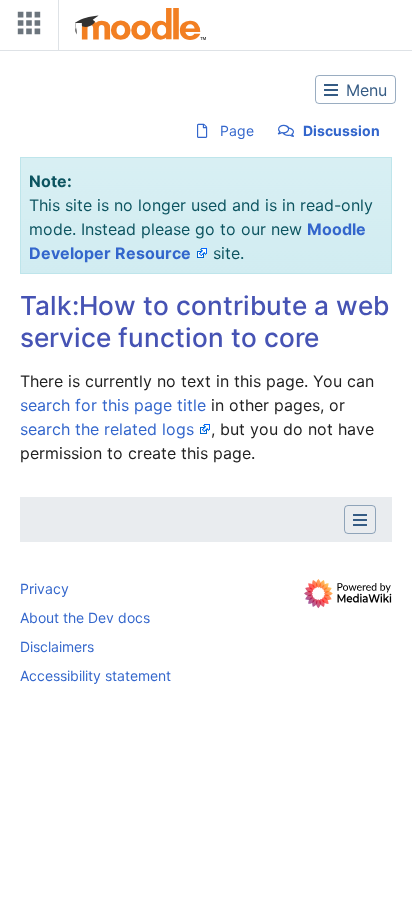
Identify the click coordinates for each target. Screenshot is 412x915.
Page (237, 130)
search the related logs (107, 429)
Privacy (44, 588)
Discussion (341, 130)
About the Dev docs (85, 617)
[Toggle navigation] (25, 27)
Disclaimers (57, 646)
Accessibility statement (95, 675)
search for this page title (113, 405)
